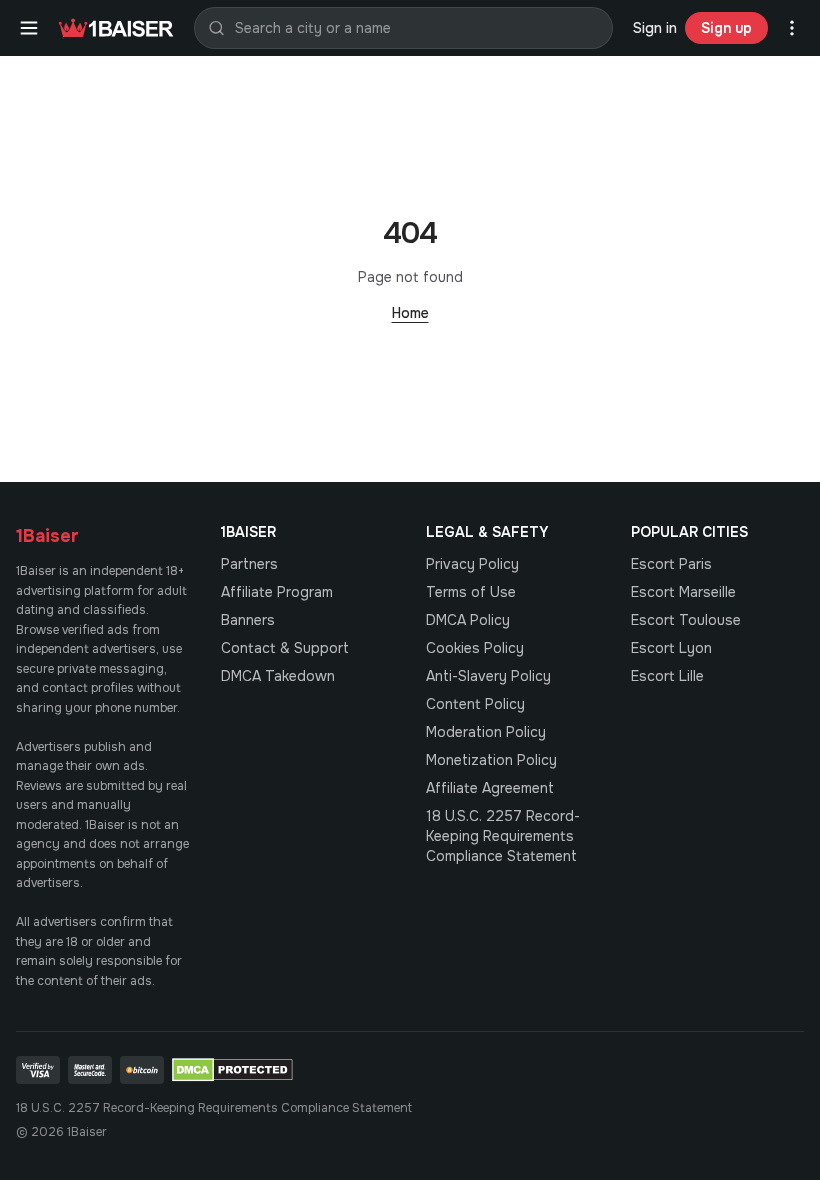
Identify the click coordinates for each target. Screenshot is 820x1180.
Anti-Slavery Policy (488, 676)
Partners (249, 564)
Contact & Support (285, 648)
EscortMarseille (683, 592)
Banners (248, 620)
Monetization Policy (491, 760)
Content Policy (475, 704)
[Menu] (29, 28)
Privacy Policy (472, 564)
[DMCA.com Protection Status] (232, 1070)
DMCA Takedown (278, 676)
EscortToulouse (686, 620)
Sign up (726, 28)
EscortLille (667, 676)
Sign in (655, 28)
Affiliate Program (277, 592)
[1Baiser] (116, 28)
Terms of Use (471, 592)
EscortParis (671, 564)
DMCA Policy (468, 620)
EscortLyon (671, 648)
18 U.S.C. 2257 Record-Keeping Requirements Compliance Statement (503, 836)
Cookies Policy (475, 648)
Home (410, 313)
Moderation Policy (486, 732)
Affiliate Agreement (490, 788)
